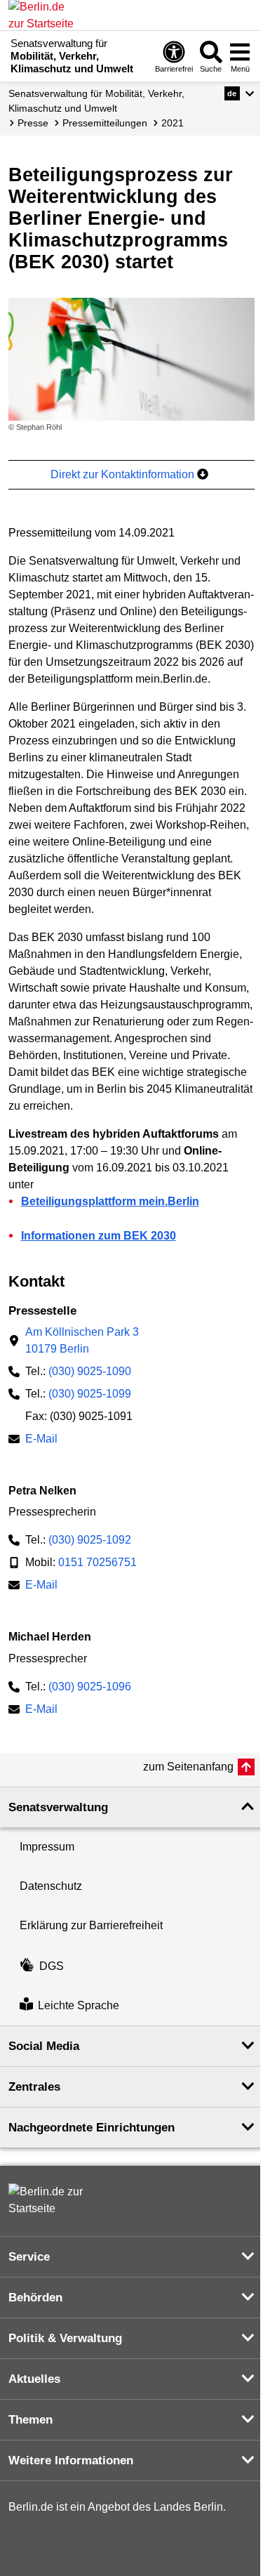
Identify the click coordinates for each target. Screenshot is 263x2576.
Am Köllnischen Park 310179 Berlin (82, 1340)
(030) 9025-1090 (90, 1371)
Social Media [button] (44, 2046)
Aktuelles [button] (34, 2379)
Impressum (47, 1847)
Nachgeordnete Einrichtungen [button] (92, 2128)
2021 (173, 123)
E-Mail (41, 1440)
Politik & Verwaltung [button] (65, 2338)
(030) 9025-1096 (90, 1687)
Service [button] (29, 2257)
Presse (33, 123)
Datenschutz (51, 1886)
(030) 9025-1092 (90, 1540)
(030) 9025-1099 (90, 1394)
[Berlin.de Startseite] (50, 2200)
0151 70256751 (97, 1562)
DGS (52, 1966)
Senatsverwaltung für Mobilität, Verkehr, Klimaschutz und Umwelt (96, 101)
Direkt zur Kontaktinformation (124, 474)
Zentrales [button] (34, 2087)
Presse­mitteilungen (105, 123)
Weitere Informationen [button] (71, 2460)
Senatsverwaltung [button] (58, 1807)
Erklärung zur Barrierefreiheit (91, 1925)
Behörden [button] (35, 2298)
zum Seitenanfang (188, 1767)
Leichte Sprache (79, 2005)
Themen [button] (31, 2420)
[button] (240, 93)
